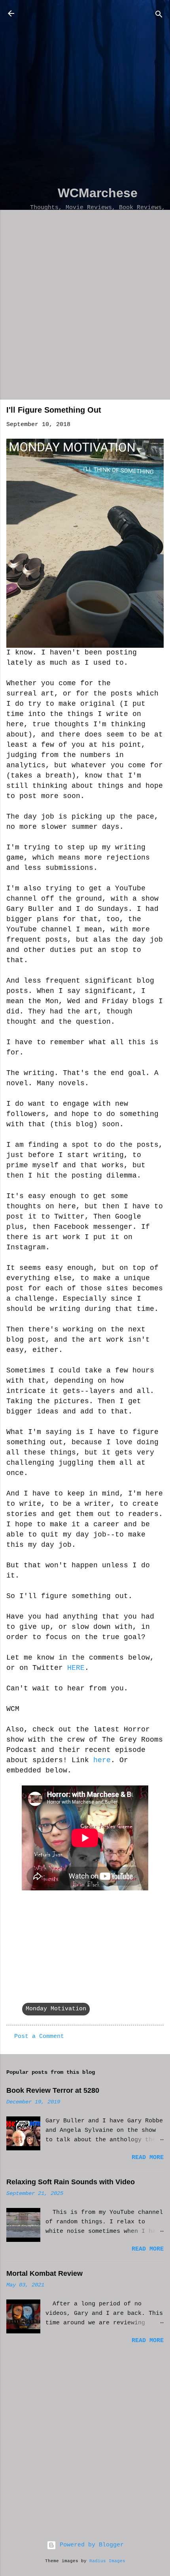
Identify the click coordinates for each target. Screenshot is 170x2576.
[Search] (159, 16)
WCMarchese (98, 193)
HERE (76, 1668)
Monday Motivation (56, 2009)
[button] (159, 412)
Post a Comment (39, 2037)
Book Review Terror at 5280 (53, 2090)
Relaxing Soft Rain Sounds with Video (71, 2182)
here (102, 1760)
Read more (148, 2158)
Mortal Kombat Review (44, 2273)
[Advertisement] (85, 93)
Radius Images (107, 2561)
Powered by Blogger (90, 2545)
